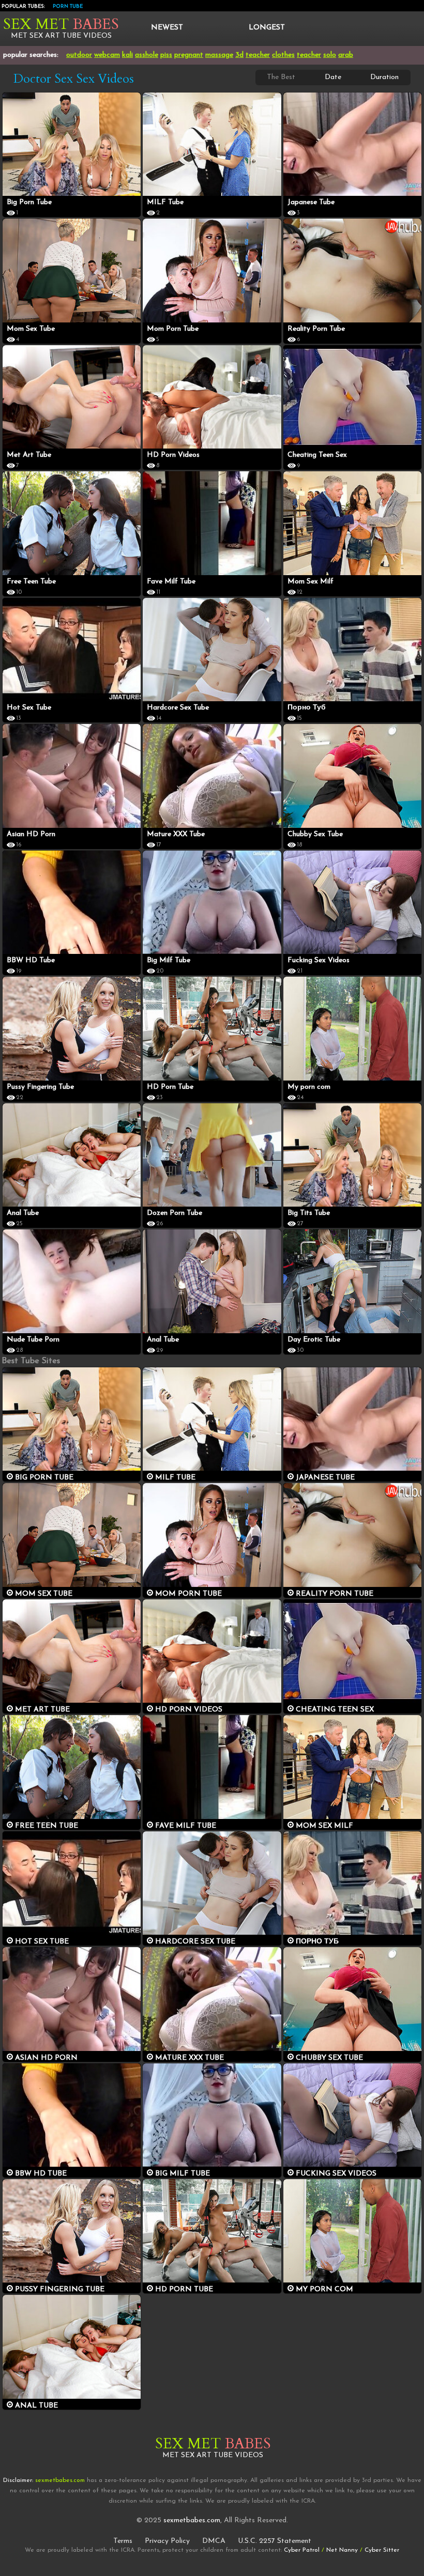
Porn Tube (68, 6)
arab (346, 55)
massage (219, 55)
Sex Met (61, 24)
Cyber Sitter (382, 2550)
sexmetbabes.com (192, 2520)
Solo (330, 55)
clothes (283, 55)
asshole (147, 55)
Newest (167, 28)
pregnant (189, 55)
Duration (384, 77)
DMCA (214, 2541)
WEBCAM (107, 55)
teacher (258, 55)
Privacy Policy (167, 2541)
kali (127, 55)
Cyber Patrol (302, 2550)
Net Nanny (342, 2550)
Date (333, 77)
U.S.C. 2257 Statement (275, 2541)
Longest (267, 28)
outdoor (79, 55)
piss (166, 55)
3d (239, 55)
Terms (123, 2541)
